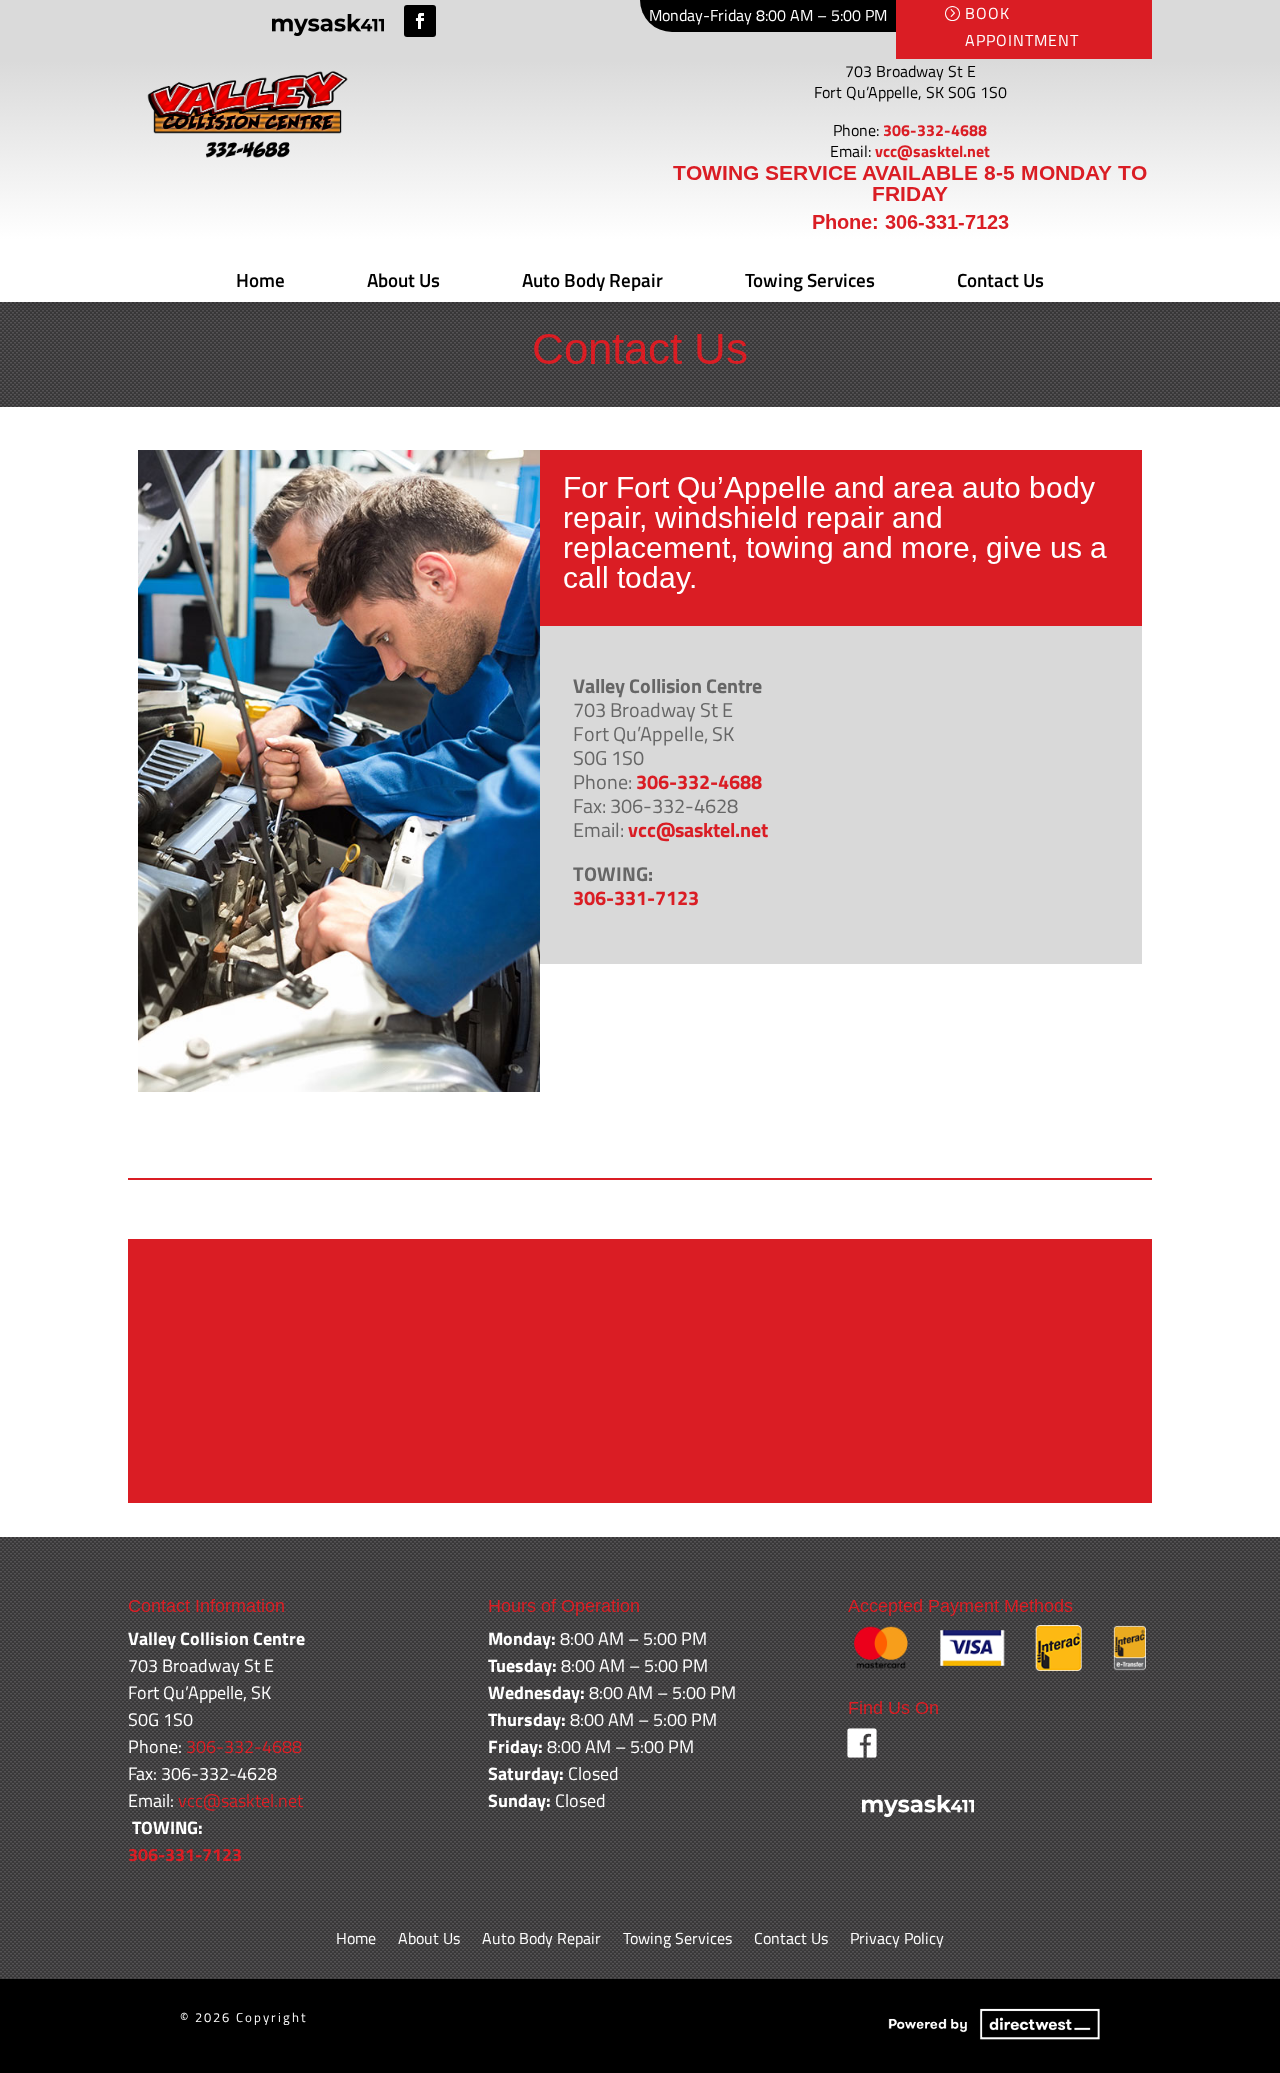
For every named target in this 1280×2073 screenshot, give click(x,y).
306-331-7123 (947, 222)
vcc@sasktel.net (932, 151)
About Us (403, 279)
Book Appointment (1022, 26)
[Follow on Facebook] (420, 21)
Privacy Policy (897, 1940)
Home (260, 279)
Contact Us (1000, 279)
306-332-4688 (935, 130)
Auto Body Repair (592, 279)
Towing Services (810, 279)
